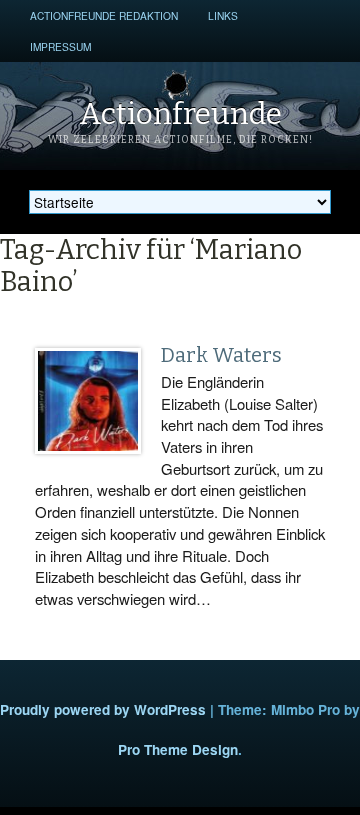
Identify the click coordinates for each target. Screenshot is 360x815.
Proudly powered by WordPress (103, 709)
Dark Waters (221, 355)
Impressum (60, 46)
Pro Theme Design (178, 749)
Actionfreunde (180, 114)
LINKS (223, 15)
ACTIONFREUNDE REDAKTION (104, 15)
